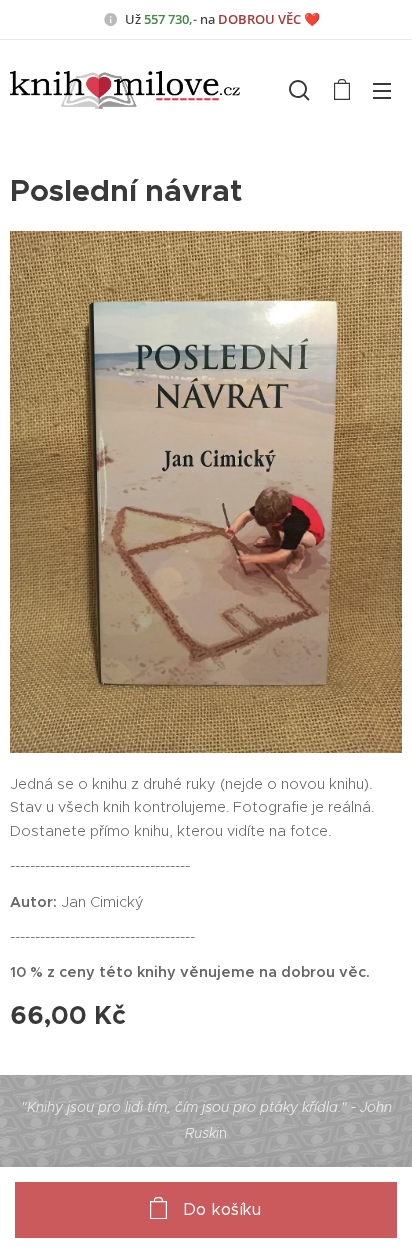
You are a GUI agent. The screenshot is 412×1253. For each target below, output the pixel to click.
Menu (382, 90)
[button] (299, 90)
